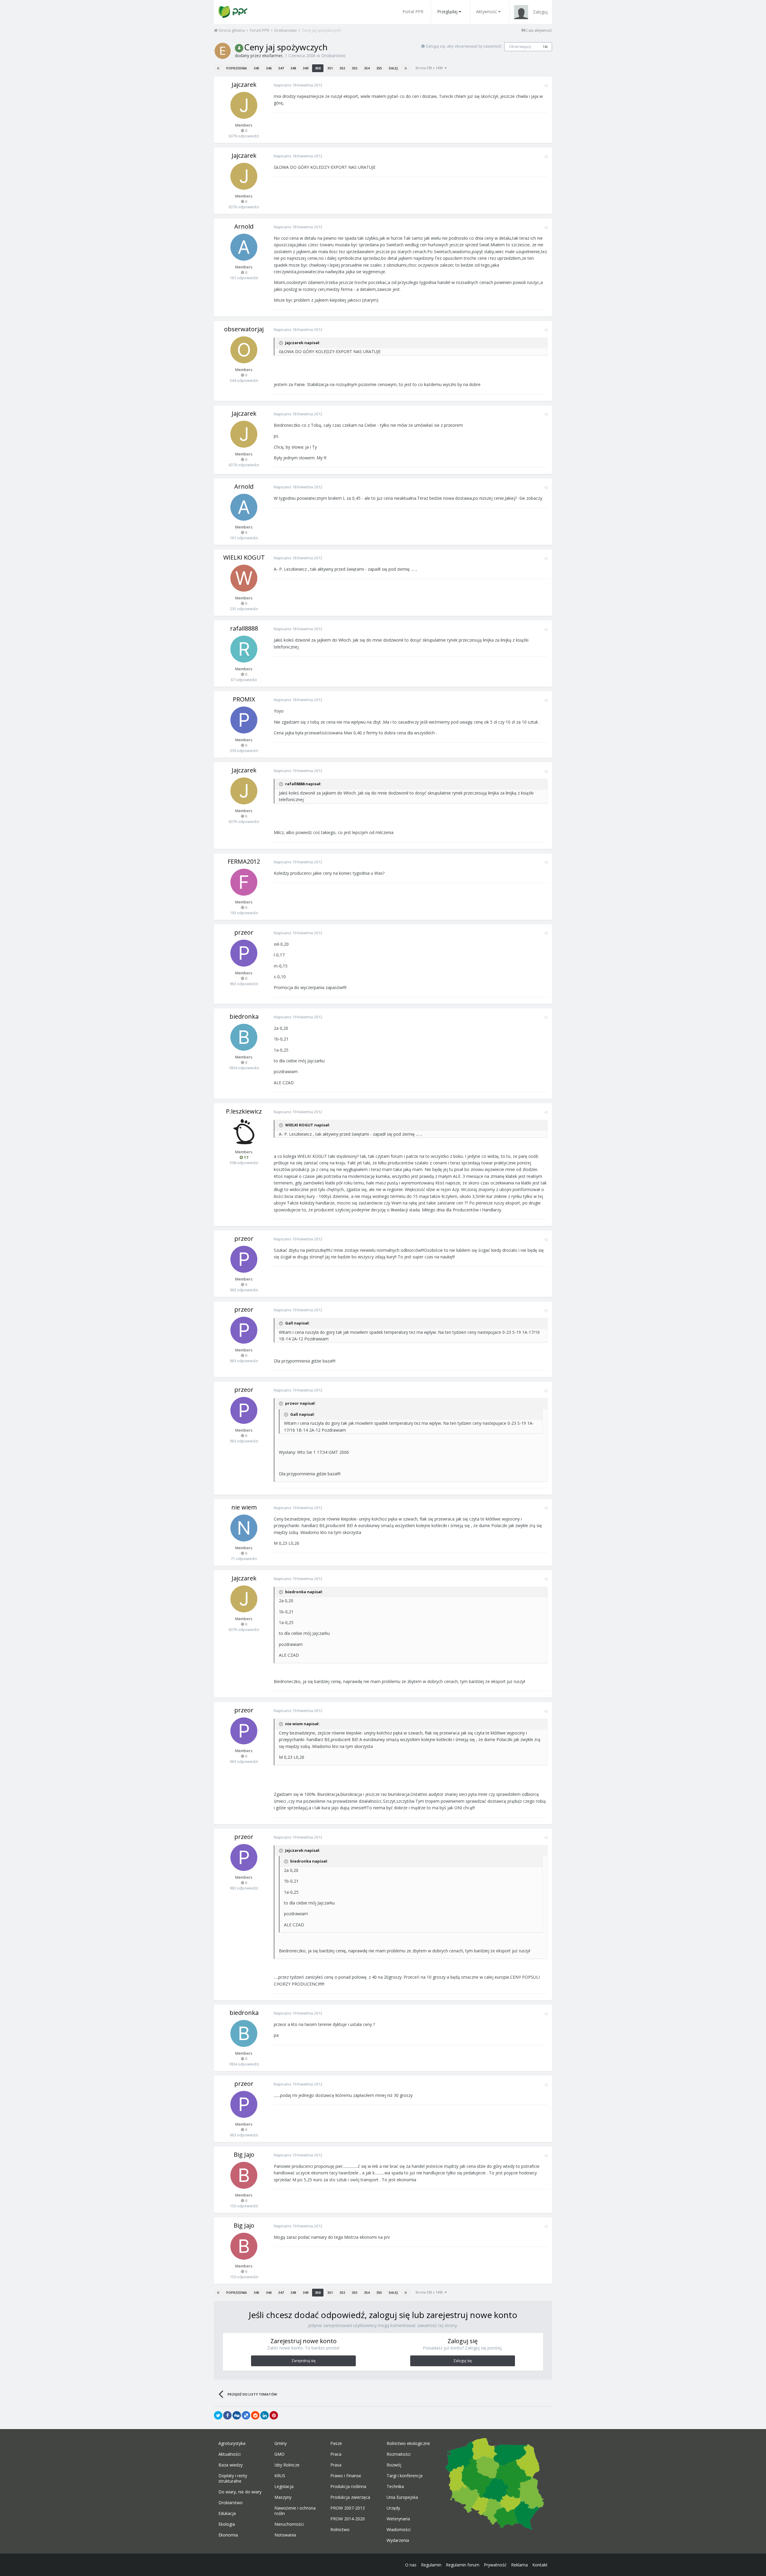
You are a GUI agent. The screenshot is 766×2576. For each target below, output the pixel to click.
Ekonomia (228, 2535)
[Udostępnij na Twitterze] (218, 2415)
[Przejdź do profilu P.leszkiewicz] (244, 1132)
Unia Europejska (402, 2497)
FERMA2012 (244, 861)
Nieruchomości (289, 2524)
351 (330, 68)
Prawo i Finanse (346, 2476)
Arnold (244, 226)
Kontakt (540, 2565)
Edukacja (227, 2513)
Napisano (298, 85)
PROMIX (244, 699)
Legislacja (284, 2487)
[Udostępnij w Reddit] (255, 2415)
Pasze (336, 2443)
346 (269, 68)
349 (306, 68)
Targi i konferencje (405, 2476)
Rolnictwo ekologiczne (408, 2443)
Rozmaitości (399, 2454)
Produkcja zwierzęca (350, 2497)
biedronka (244, 1016)
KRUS (280, 2476)
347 (281, 68)
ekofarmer (272, 56)
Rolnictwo (340, 2530)
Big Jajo (244, 2154)
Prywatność (495, 2565)
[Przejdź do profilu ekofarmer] (223, 51)
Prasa (336, 2465)
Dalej (393, 68)
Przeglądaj (447, 12)
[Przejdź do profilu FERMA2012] (244, 882)
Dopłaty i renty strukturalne (233, 2478)
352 (342, 68)
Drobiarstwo (333, 56)
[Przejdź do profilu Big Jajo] (244, 2175)
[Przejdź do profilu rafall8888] (244, 649)
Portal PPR (413, 12)
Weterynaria (398, 2519)
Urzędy (393, 2508)
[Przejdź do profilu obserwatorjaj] (244, 350)
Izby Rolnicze (287, 2465)
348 (293, 68)
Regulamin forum (463, 2565)
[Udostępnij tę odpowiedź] (546, 86)
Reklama (519, 2565)
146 (545, 47)
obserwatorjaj (244, 329)
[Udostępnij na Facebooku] (227, 2415)
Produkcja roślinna (348, 2487)
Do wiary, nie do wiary (240, 2492)
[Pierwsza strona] (218, 68)
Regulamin (431, 2565)
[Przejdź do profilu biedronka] (244, 1037)
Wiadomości (399, 2530)
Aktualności (230, 2454)
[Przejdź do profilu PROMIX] (244, 720)
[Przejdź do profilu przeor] (244, 953)
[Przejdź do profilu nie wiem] (244, 1528)
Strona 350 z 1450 (430, 68)
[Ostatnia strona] (406, 68)
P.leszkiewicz (244, 1111)
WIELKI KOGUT (244, 557)
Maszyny (283, 2497)
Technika (395, 2487)
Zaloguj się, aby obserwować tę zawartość (463, 46)
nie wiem (244, 1507)
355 (379, 68)
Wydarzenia (398, 2540)
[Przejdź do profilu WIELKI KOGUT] (244, 578)
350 (318, 68)
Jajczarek (244, 85)
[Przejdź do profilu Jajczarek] (244, 105)
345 (256, 68)
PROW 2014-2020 (348, 2519)
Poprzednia (237, 68)
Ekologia (227, 2524)
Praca (336, 2454)
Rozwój (394, 2465)
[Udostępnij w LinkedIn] (265, 2415)
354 (367, 68)
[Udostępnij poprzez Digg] (237, 2415)
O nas (411, 2565)
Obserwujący (520, 47)
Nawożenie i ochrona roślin (295, 2511)
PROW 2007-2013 (348, 2508)
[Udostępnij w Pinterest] (274, 2415)
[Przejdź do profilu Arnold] (244, 247)
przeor (244, 932)
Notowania (285, 2535)
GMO (279, 2454)
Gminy (281, 2443)
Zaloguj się (463, 2361)
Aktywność (487, 12)
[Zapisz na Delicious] (246, 2415)
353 (355, 68)
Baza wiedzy (231, 2465)
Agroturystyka (232, 2443)
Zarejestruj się (304, 2361)
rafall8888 (244, 628)
